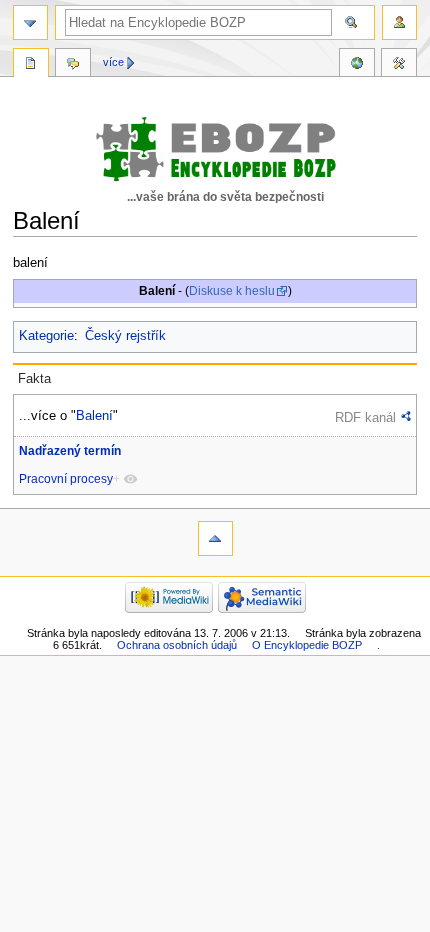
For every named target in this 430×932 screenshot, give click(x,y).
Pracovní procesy (66, 479)
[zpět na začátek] (215, 538)
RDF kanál (365, 417)
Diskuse (73, 65)
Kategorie (46, 336)
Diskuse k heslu (232, 291)
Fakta (34, 379)
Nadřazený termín (70, 451)
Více (113, 62)
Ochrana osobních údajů (177, 645)
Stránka (31, 65)
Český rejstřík (125, 336)
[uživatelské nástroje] (399, 22)
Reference (357, 65)
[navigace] (30, 22)
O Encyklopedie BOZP (307, 645)
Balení (94, 415)
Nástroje (399, 65)
